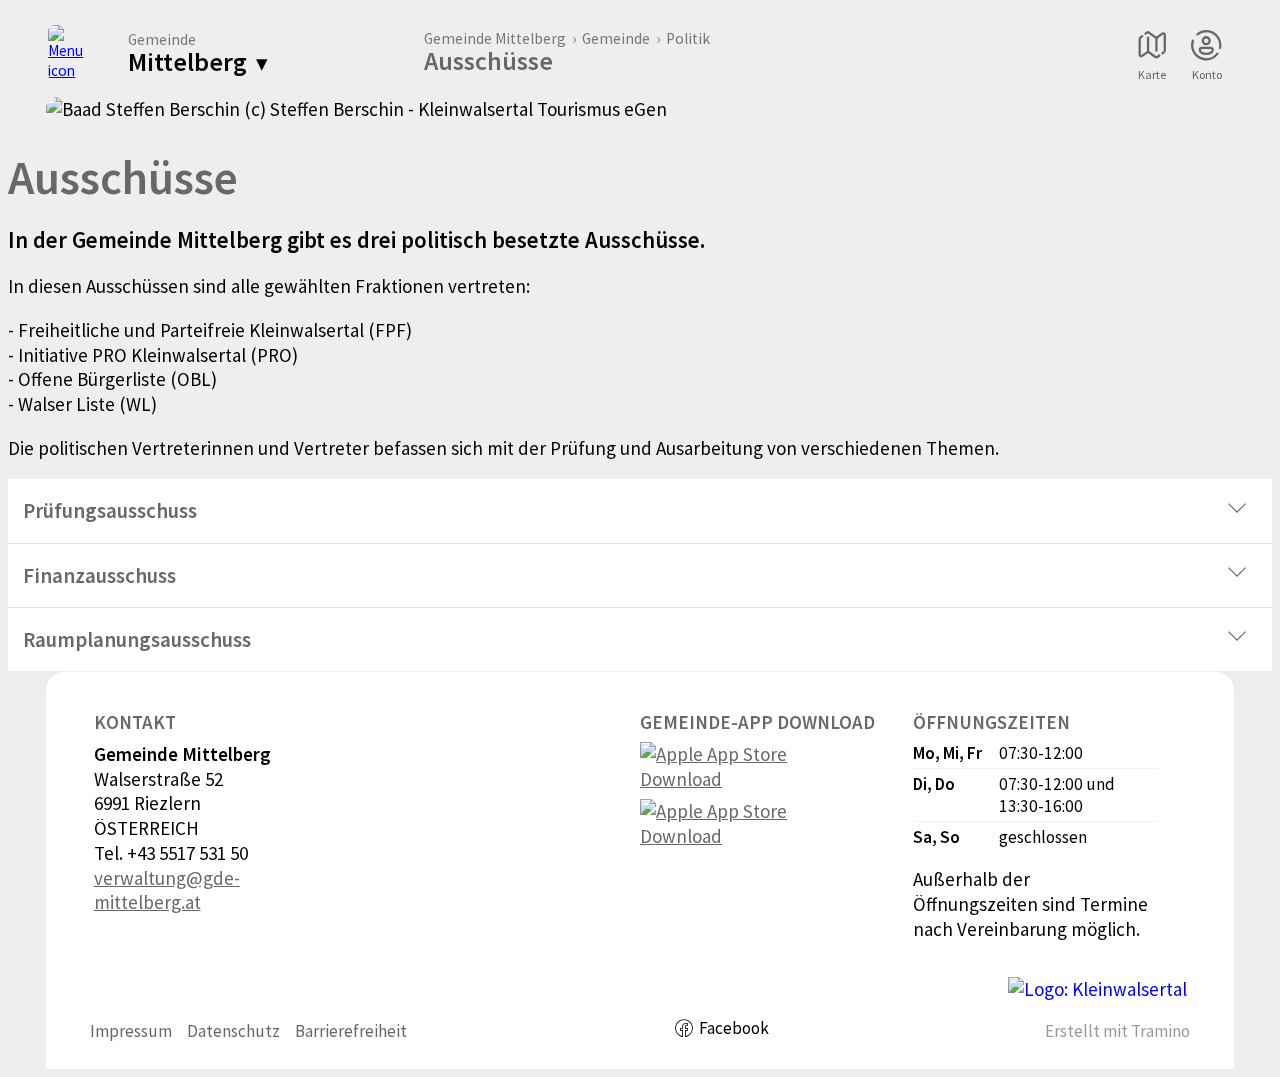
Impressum (131, 1031)
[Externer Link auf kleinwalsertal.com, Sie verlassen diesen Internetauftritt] (1097, 989)
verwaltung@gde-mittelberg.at (167, 890)
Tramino (1160, 1031)
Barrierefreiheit (351, 1031)
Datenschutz (233, 1031)
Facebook (734, 1028)
